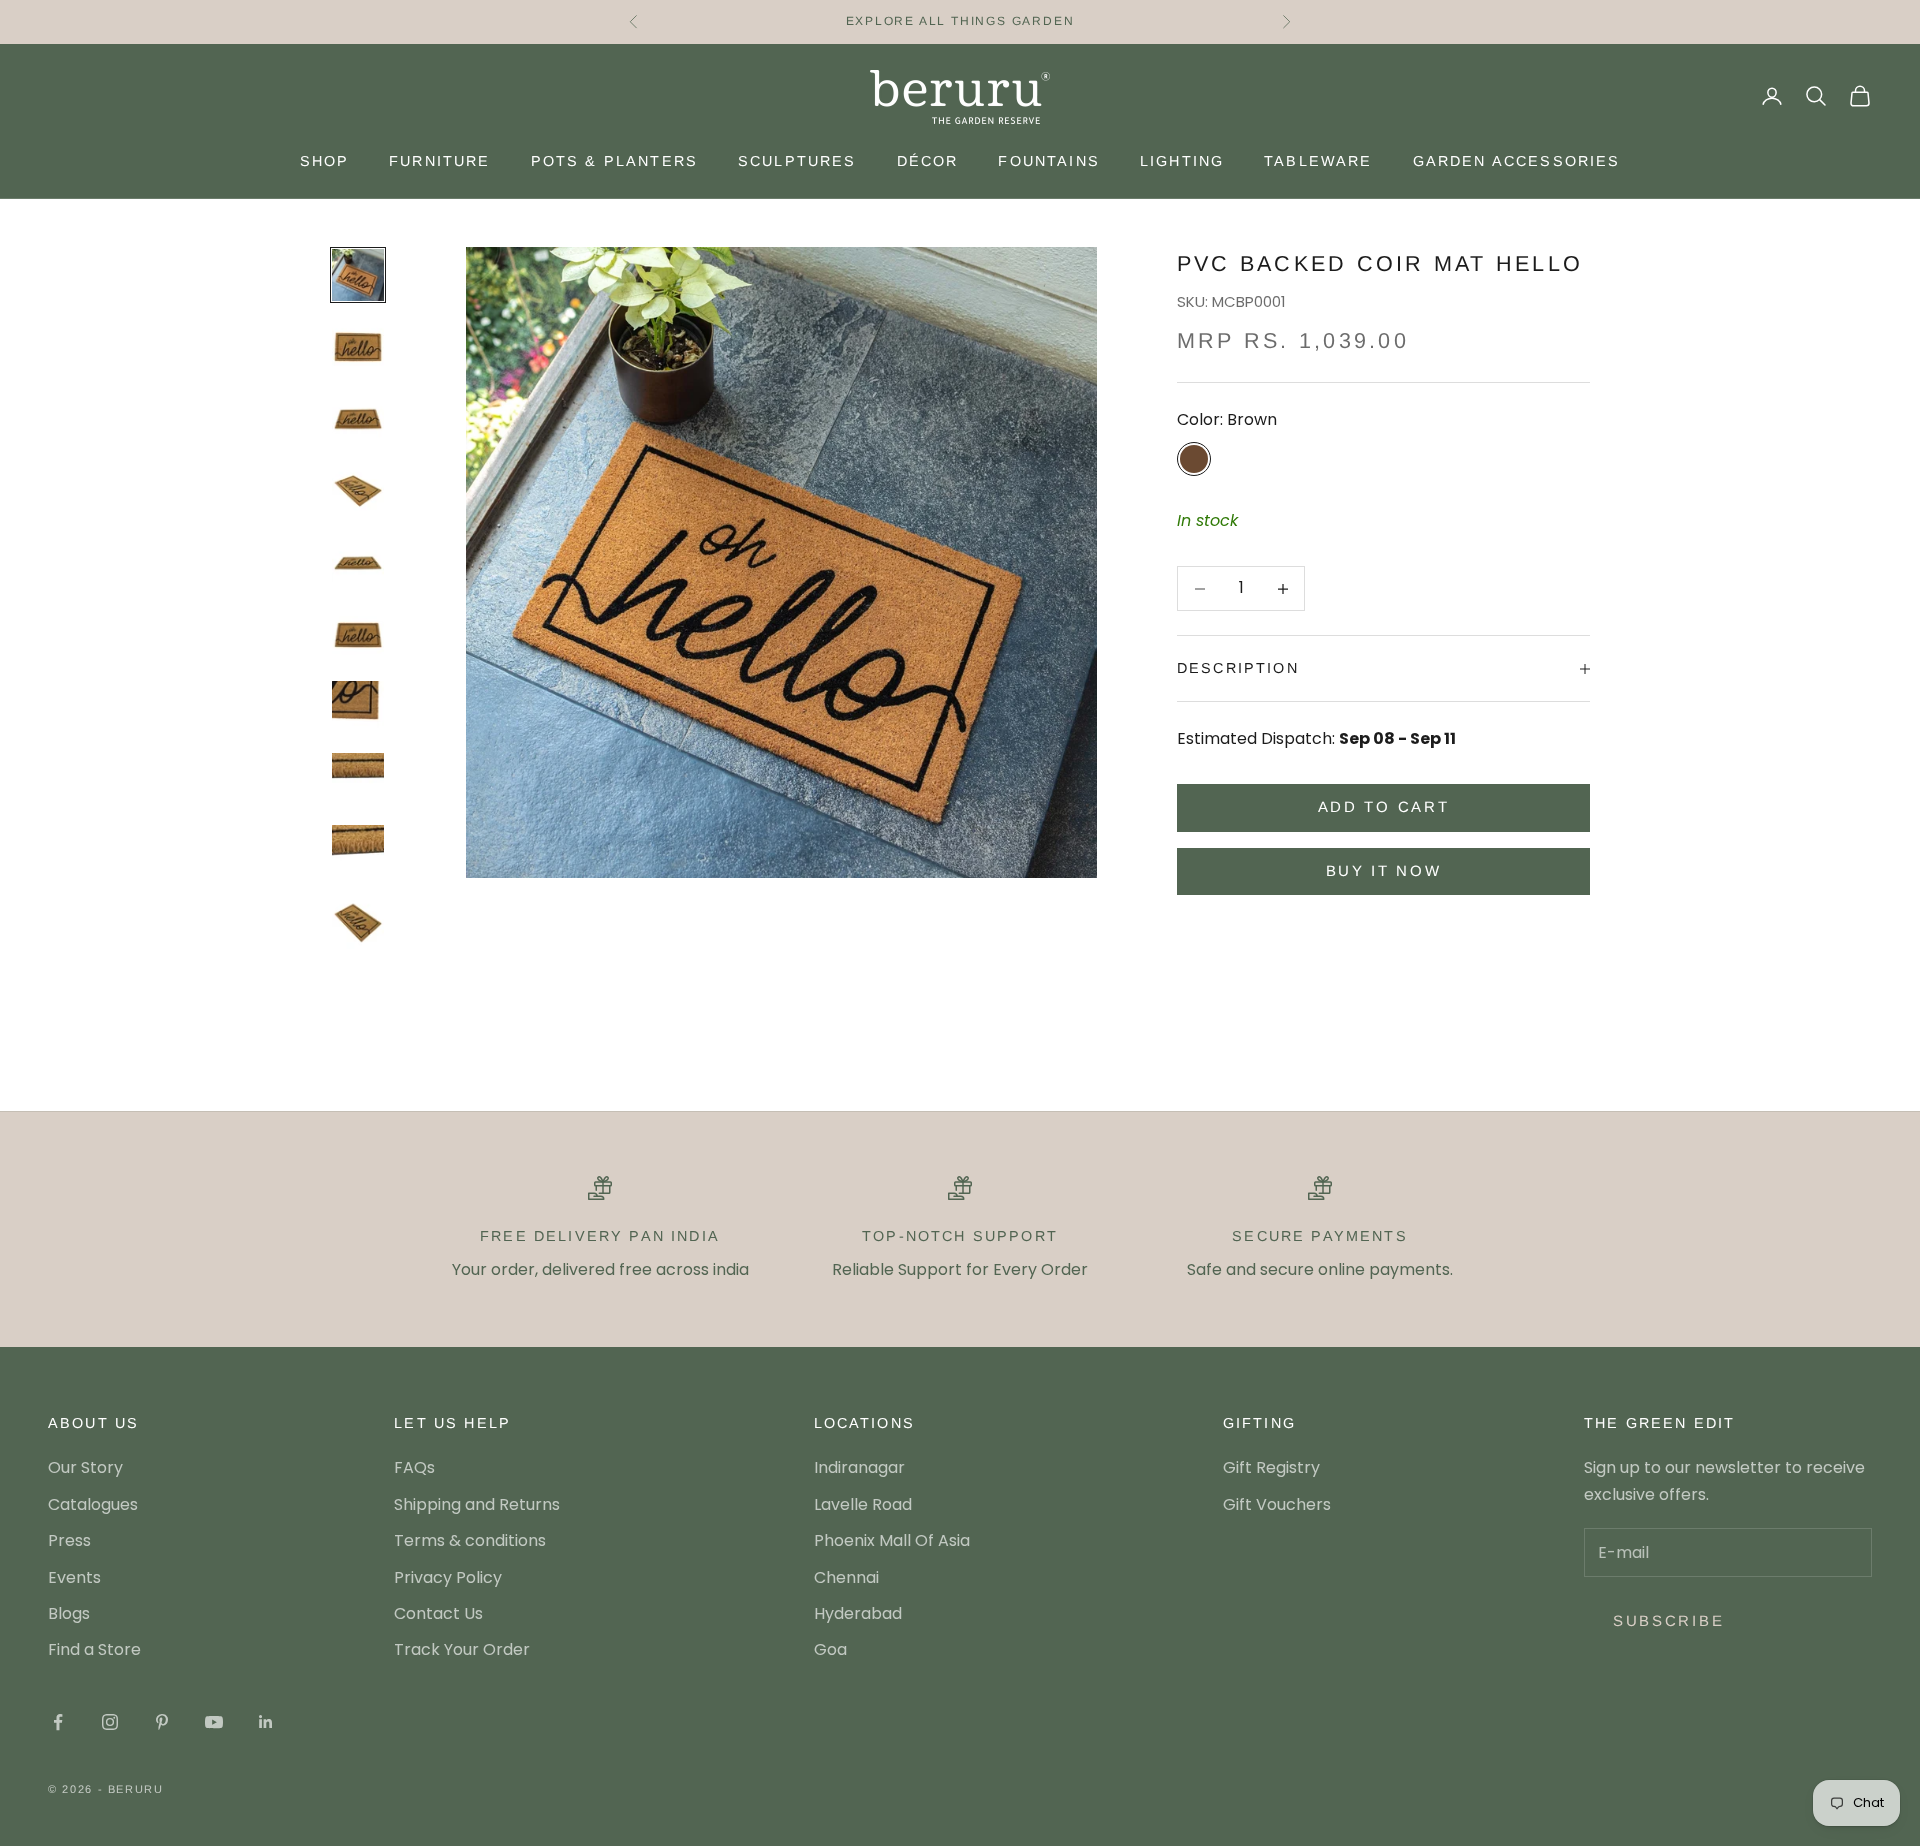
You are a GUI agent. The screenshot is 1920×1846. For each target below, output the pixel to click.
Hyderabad (858, 1613)
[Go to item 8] (358, 779)
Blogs (69, 1613)
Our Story (85, 1467)
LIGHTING (1182, 161)
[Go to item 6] (358, 635)
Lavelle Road (863, 1504)
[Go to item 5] (358, 563)
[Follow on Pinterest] (162, 1722)
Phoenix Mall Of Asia (892, 1540)
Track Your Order (462, 1649)
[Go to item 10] (358, 923)
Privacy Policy (448, 1577)
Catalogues (93, 1504)
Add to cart (1384, 807)
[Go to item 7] (358, 707)
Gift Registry (1271, 1467)
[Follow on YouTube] (214, 1722)
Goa (830, 1649)
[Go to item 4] (358, 491)
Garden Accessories (1517, 161)
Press (69, 1540)
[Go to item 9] (358, 851)
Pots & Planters (614, 161)
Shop (325, 161)
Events (74, 1577)
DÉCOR (928, 161)
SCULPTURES (797, 161)
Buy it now (1384, 870)
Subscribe (1668, 1620)
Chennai (846, 1577)
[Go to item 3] (358, 419)
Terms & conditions (470, 1540)
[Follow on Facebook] (58, 1722)
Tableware (1318, 161)
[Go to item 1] (358, 275)
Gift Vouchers (1277, 1504)
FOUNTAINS (1048, 161)
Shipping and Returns (477, 1504)
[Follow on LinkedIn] (266, 1722)
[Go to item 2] (358, 347)
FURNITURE (439, 161)
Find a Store (94, 1649)
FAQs (414, 1467)
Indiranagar (859, 1467)
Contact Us (438, 1613)
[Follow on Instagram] (110, 1722)
